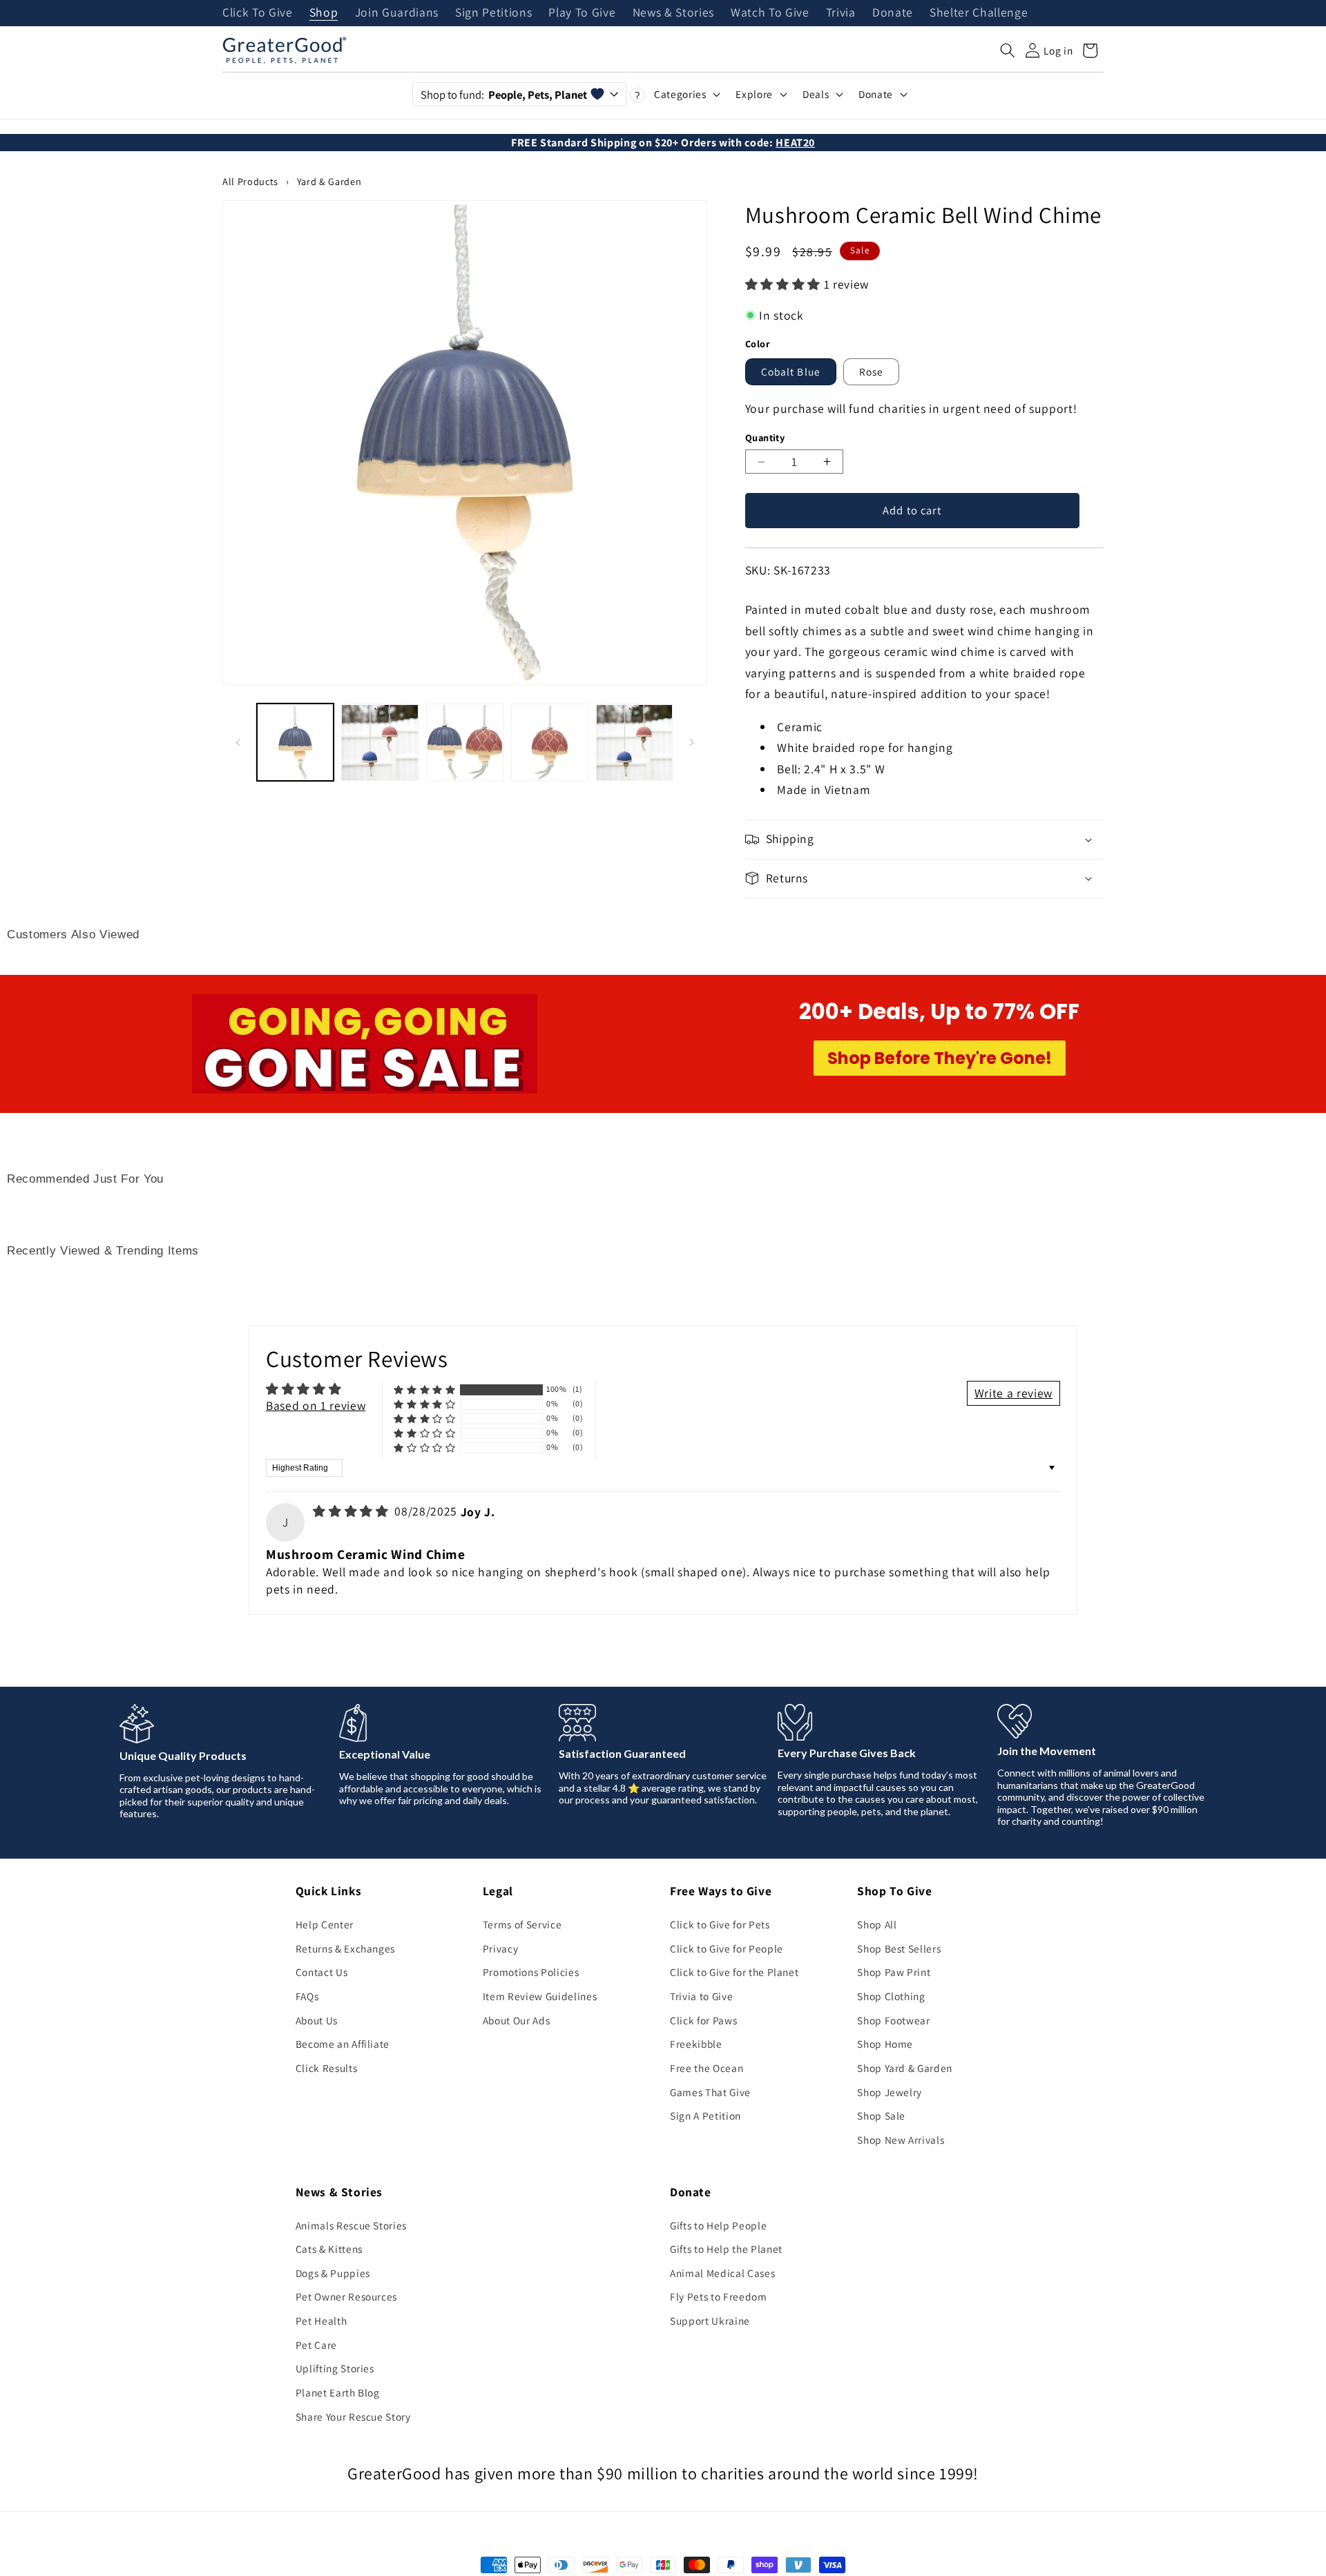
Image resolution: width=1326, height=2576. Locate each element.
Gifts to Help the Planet (726, 2249)
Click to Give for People (727, 1948)
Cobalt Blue (791, 371)
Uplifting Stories (335, 2368)
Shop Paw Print (894, 1972)
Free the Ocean (707, 2068)
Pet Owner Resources (347, 2296)
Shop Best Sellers (899, 1948)
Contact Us (322, 1972)
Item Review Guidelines (540, 1996)
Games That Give (710, 2092)
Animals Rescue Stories (352, 2225)
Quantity (765, 437)
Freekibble (696, 2044)
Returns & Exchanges (346, 1948)
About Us (317, 2020)
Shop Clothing (891, 1996)
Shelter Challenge (979, 13)
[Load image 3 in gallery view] (465, 743)
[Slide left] (238, 742)
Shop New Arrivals (901, 2140)
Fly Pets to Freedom (719, 2296)
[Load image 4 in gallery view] (550, 743)
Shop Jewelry (890, 2092)
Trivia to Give (701, 1996)
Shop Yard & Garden (905, 2068)
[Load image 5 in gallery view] (635, 743)
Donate (893, 13)
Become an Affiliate (343, 2044)
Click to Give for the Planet (734, 1972)
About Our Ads (517, 2020)
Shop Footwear (894, 2020)
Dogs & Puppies (333, 2273)
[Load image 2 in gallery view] (380, 743)
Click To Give (258, 13)
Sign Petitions (493, 13)
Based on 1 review (316, 1405)
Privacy (501, 1948)
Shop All (877, 1924)
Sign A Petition (705, 2115)
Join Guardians (397, 13)
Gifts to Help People (718, 2225)
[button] (1008, 50)
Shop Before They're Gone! (940, 1058)
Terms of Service (522, 1924)
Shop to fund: (504, 95)
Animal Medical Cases (722, 2273)
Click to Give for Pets (720, 1924)
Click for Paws (703, 2020)
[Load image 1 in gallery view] (296, 743)
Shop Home (885, 2044)
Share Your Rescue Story (353, 2417)
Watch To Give (770, 13)
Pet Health (321, 2321)
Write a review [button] (1013, 1393)
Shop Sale (881, 2115)
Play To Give (582, 13)
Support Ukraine (710, 2321)
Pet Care (316, 2345)
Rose (871, 371)
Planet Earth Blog (338, 2392)
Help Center (325, 1924)
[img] (352, 1511)
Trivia (841, 13)
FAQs (307, 1996)
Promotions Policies (531, 1972)
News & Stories (673, 13)
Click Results (327, 2068)
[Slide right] (692, 742)
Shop (324, 13)
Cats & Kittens (329, 2249)
